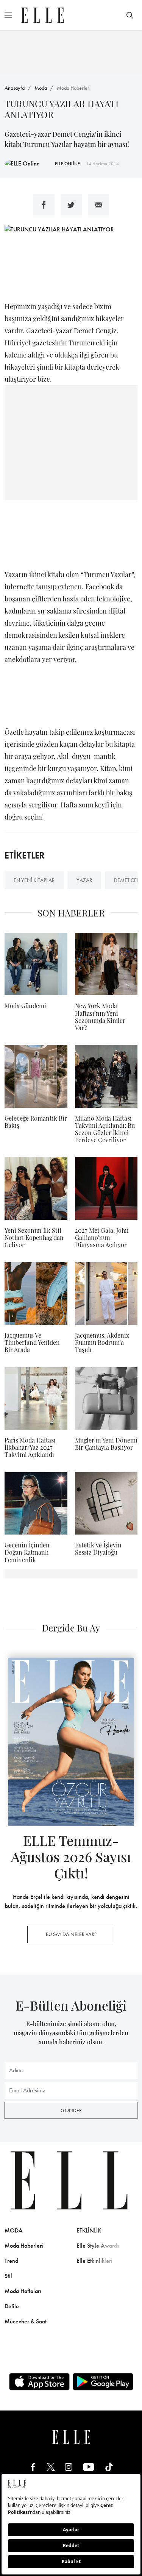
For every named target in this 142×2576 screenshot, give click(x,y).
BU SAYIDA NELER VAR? (71, 1934)
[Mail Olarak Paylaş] (98, 205)
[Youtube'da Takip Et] (89, 2467)
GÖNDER (71, 2110)
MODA (14, 2230)
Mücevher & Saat (26, 2321)
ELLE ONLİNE (67, 164)
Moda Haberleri (74, 88)
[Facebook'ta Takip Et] (33, 2467)
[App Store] (39, 2382)
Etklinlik (89, 2230)
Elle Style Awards (98, 2246)
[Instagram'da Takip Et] (69, 2467)
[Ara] (130, 15)
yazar (84, 880)
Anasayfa (15, 88)
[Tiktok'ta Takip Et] (109, 2467)
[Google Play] (103, 2382)
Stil (8, 2276)
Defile (12, 2306)
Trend (11, 2261)
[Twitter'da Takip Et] (51, 2467)
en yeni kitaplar (34, 880)
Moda (41, 88)
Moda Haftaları (23, 2291)
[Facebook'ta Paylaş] (44, 205)
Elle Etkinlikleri (94, 2261)
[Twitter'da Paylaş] (71, 205)
